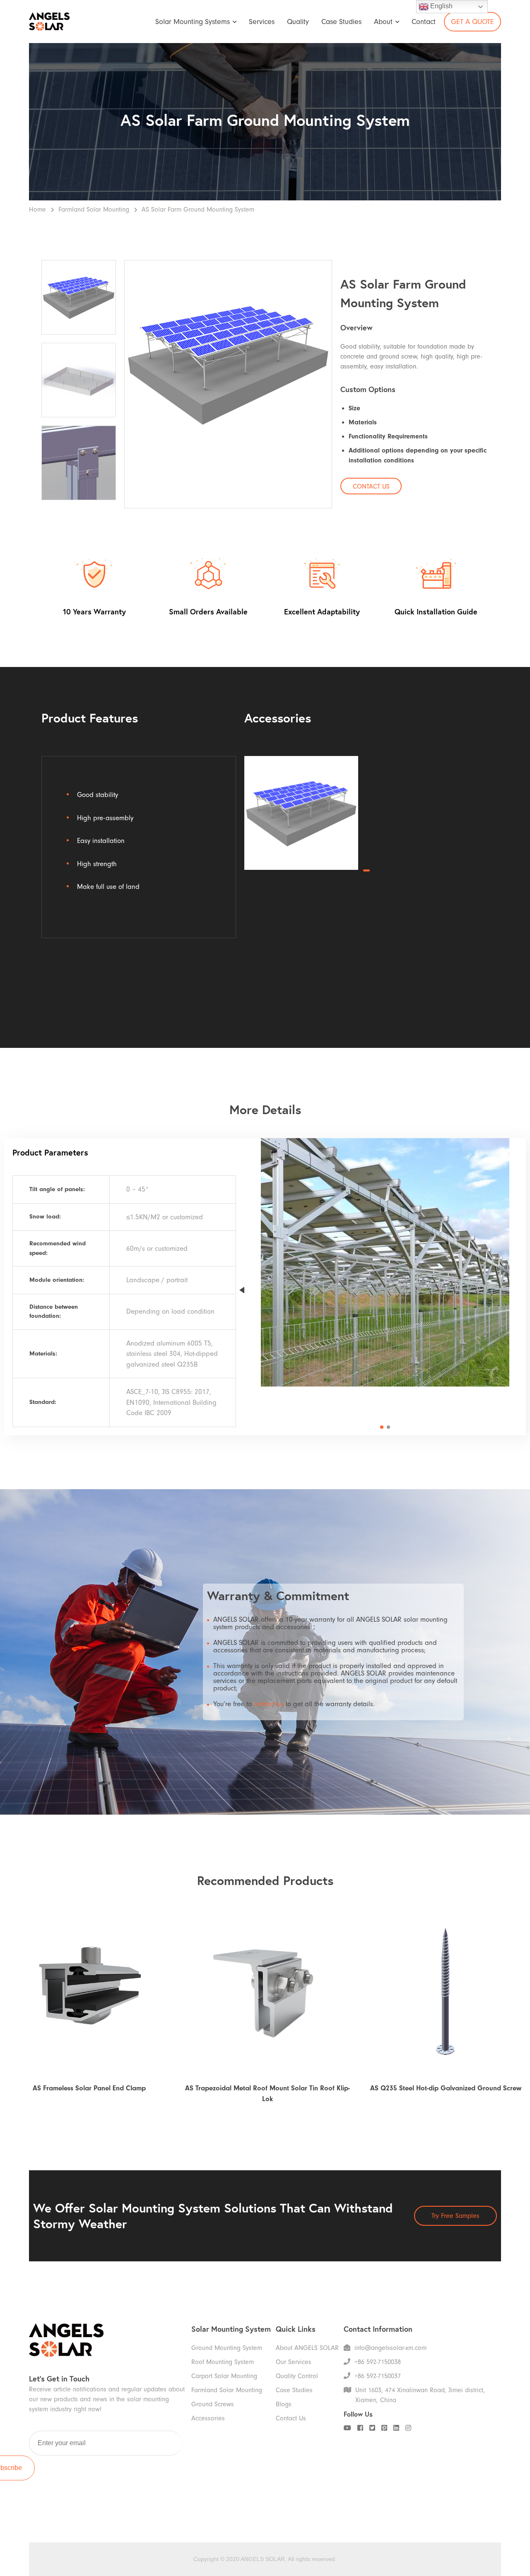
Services (262, 22)
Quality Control (297, 2376)
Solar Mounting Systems (193, 22)
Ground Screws (213, 2404)
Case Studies (341, 22)
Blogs (284, 2404)
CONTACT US (371, 486)
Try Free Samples (455, 2216)
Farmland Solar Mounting (94, 209)
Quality (298, 22)
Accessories (208, 2418)
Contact (424, 22)
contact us (269, 1704)
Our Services (294, 2362)
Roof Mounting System (223, 2362)
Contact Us (291, 2418)
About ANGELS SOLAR (307, 2348)
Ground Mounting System (227, 2348)
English (441, 6)
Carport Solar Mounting (224, 2376)
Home (37, 209)
